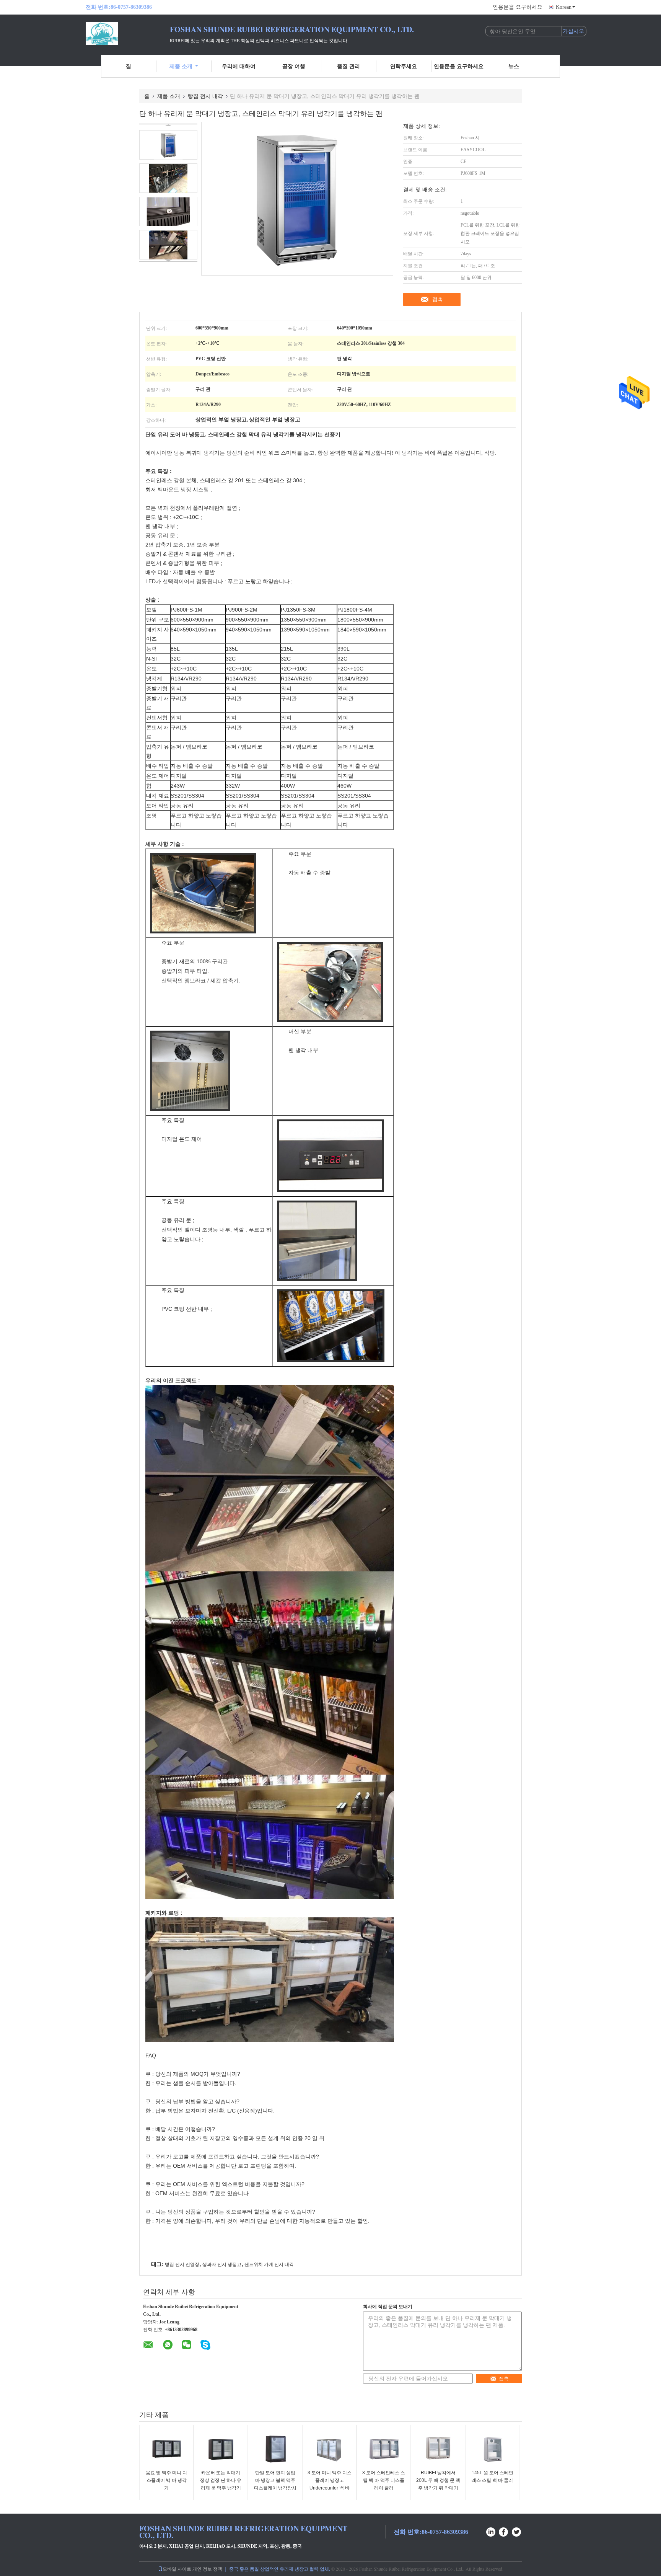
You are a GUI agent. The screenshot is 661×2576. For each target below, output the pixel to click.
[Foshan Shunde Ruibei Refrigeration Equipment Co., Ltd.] (128, 34)
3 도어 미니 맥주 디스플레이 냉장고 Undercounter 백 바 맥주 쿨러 (330, 2484)
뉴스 (514, 66)
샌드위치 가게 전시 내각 (269, 2264)
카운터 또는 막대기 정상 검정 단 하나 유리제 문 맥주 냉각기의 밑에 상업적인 (221, 2484)
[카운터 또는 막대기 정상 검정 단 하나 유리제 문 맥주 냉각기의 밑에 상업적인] (221, 2448)
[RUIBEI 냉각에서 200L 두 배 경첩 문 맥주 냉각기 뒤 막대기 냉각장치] (438, 2448)
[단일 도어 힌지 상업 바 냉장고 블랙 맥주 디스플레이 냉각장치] (275, 2448)
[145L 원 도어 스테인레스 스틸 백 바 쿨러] (492, 2448)
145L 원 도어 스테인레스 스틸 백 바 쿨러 (492, 2476)
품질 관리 (348, 66)
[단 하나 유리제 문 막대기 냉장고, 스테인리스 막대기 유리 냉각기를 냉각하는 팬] (168, 145)
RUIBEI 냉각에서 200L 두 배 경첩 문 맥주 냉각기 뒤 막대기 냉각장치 (438, 2484)
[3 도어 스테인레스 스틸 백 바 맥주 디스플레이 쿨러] (384, 2448)
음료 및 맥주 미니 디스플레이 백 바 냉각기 (166, 2480)
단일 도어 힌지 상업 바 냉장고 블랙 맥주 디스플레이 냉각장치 (275, 2480)
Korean (564, 7)
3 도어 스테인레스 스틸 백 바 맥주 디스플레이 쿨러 (384, 2480)
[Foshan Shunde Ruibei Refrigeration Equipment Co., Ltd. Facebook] (504, 2531)
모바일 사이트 (177, 2569)
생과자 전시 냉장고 (222, 2264)
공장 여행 (294, 66)
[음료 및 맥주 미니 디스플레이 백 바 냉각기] (166, 2448)
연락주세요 (404, 66)
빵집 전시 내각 (205, 96)
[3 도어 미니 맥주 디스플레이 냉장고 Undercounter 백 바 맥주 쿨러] (329, 2448)
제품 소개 (181, 66)
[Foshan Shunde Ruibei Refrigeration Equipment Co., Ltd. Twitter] (517, 2531)
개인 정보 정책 (207, 2569)
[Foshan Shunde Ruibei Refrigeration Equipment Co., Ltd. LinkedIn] (491, 2531)
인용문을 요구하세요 (518, 7)
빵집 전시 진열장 (182, 2264)
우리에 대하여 (239, 66)
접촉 (438, 299)
